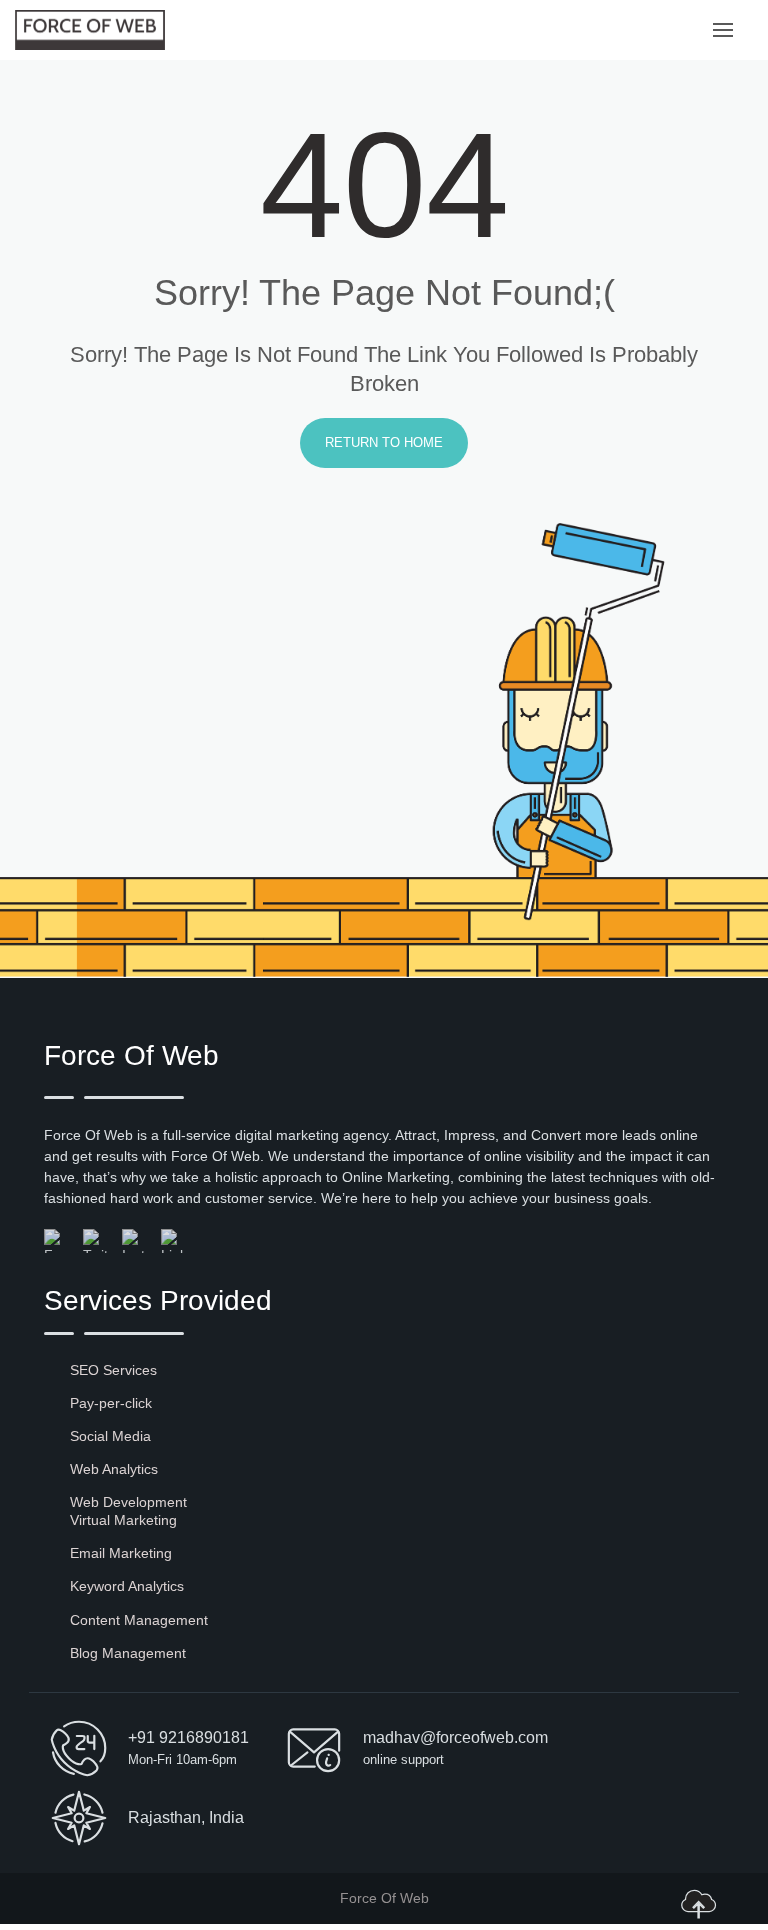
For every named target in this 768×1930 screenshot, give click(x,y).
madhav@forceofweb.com (455, 1737)
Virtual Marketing (123, 1520)
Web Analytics (114, 1469)
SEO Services (113, 1370)
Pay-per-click (111, 1403)
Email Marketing (121, 1553)
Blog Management (128, 1653)
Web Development (128, 1502)
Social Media (110, 1436)
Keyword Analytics (127, 1586)
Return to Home (384, 442)
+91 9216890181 (188, 1737)
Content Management (139, 1620)
